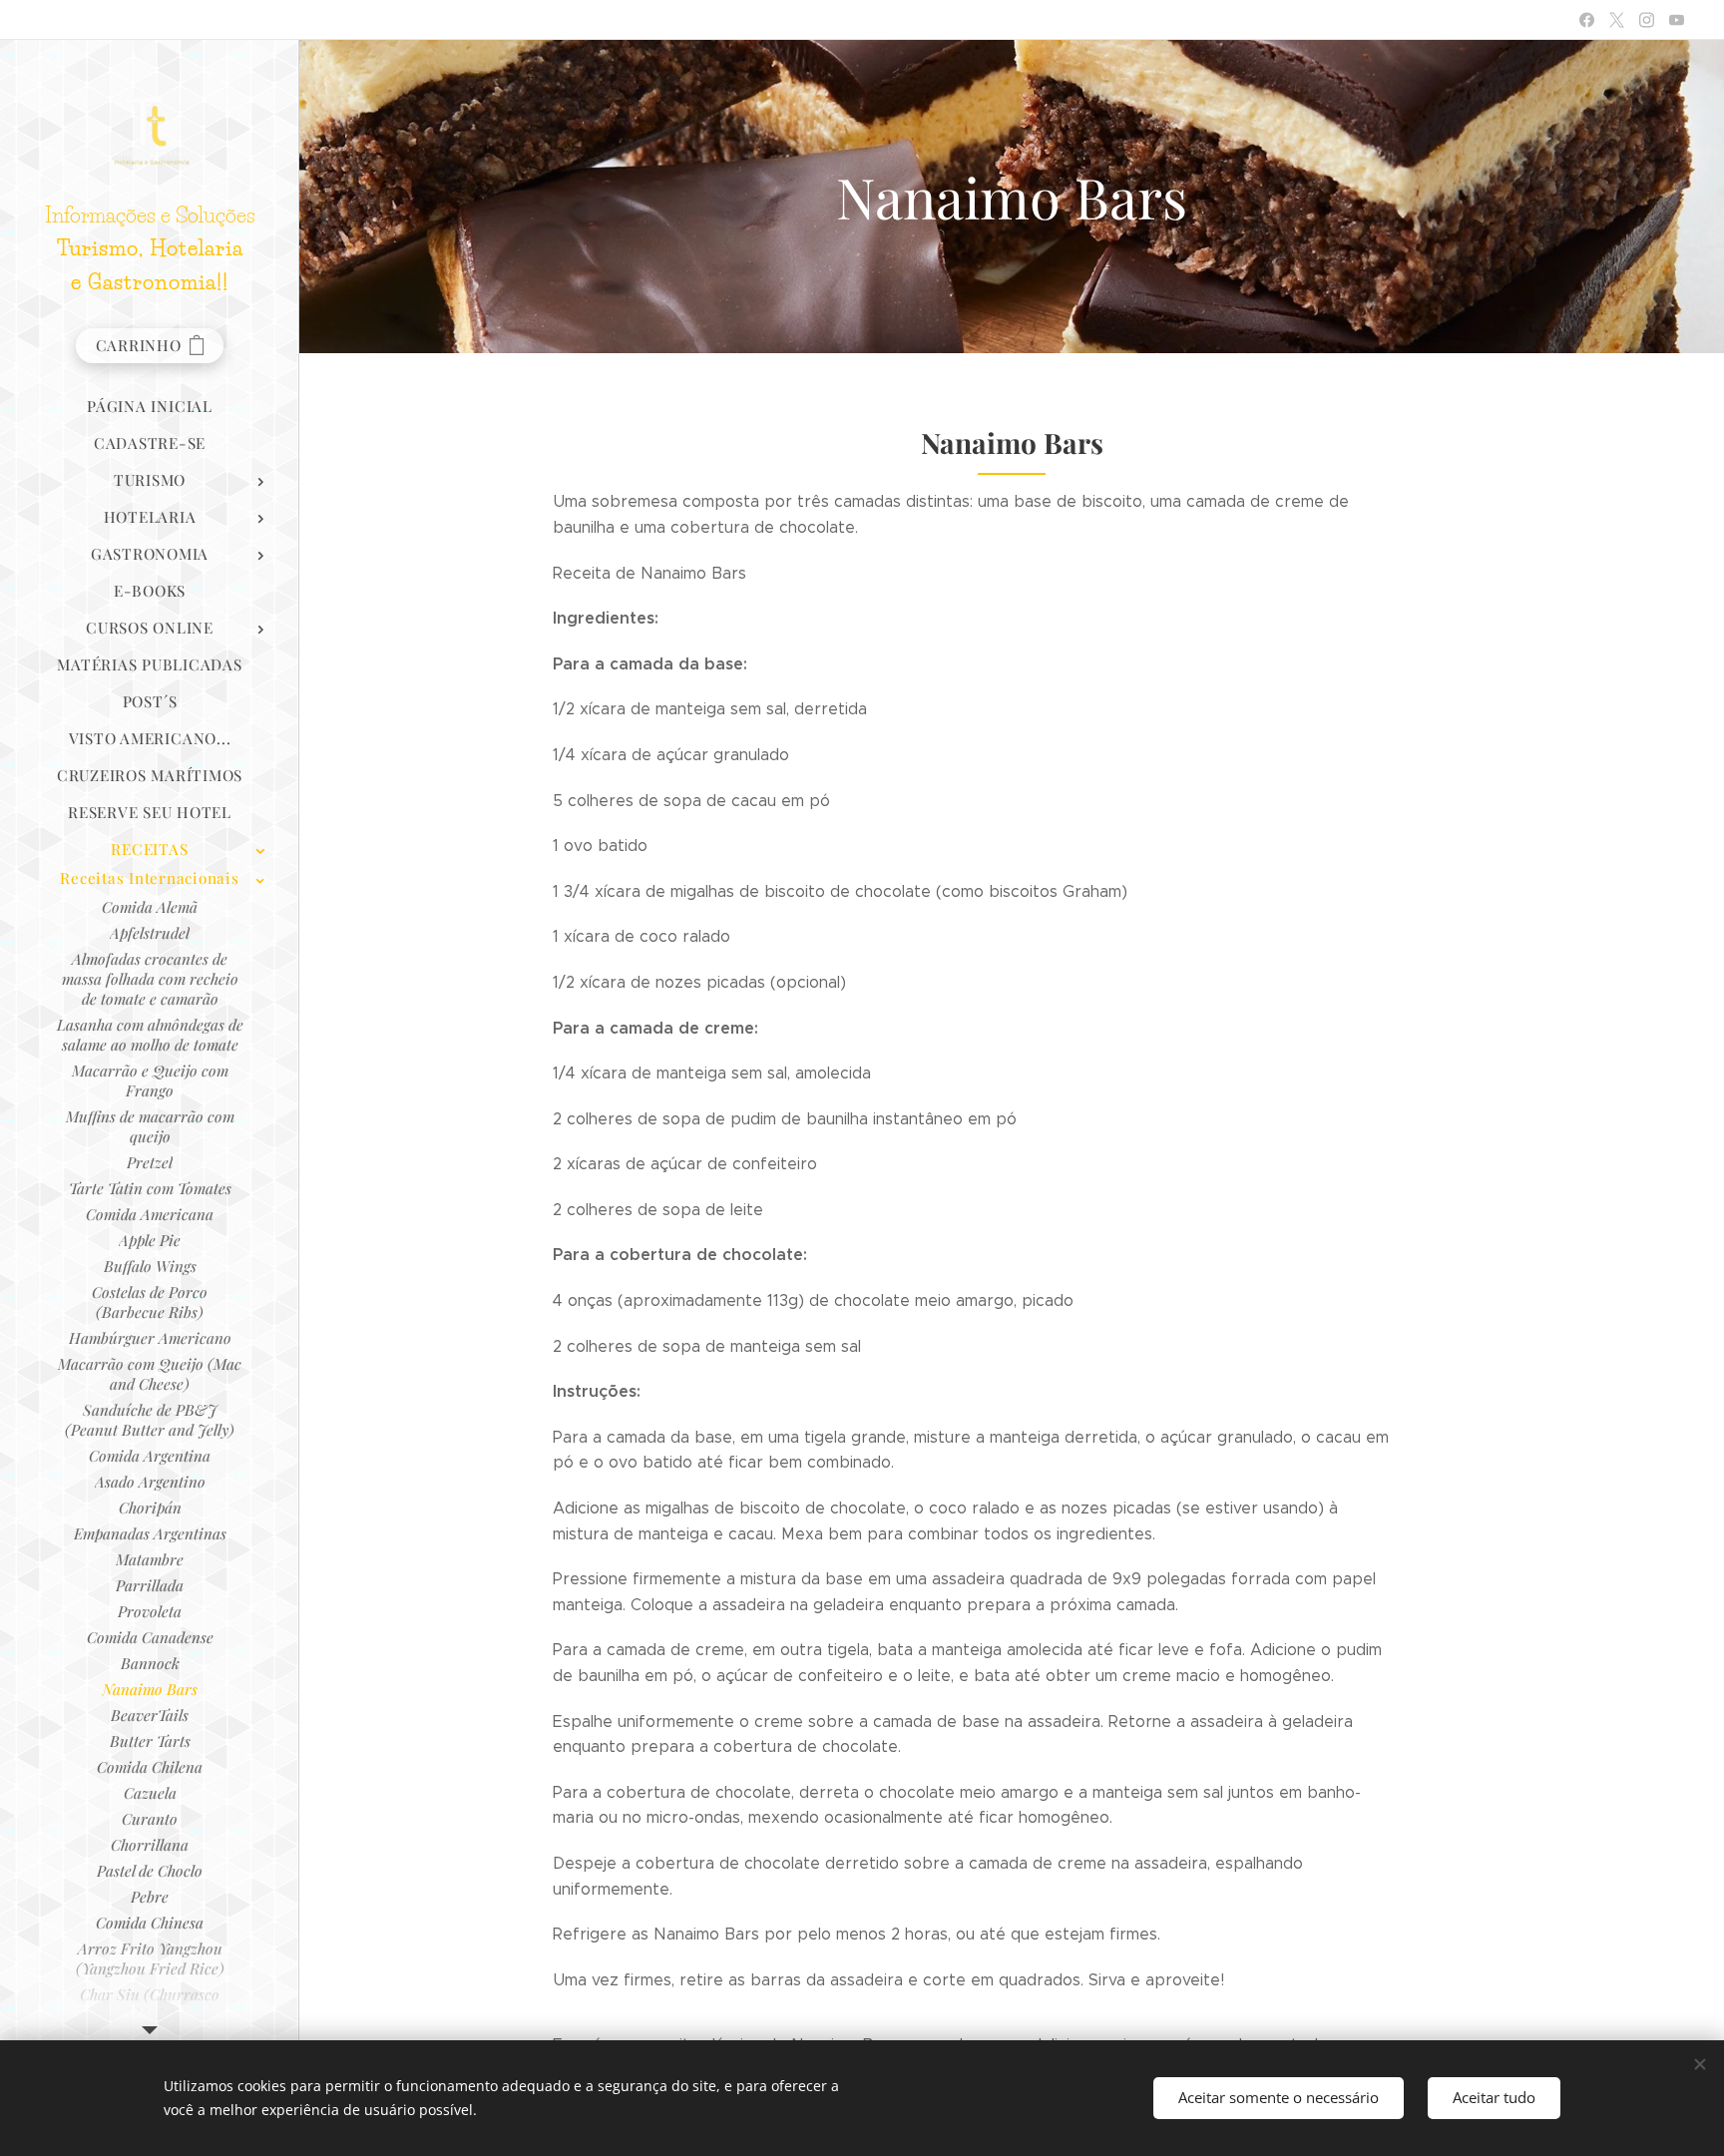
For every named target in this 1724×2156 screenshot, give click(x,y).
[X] (1617, 20)
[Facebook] (1587, 20)
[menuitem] (150, 407)
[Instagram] (1647, 20)
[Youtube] (1677, 20)
